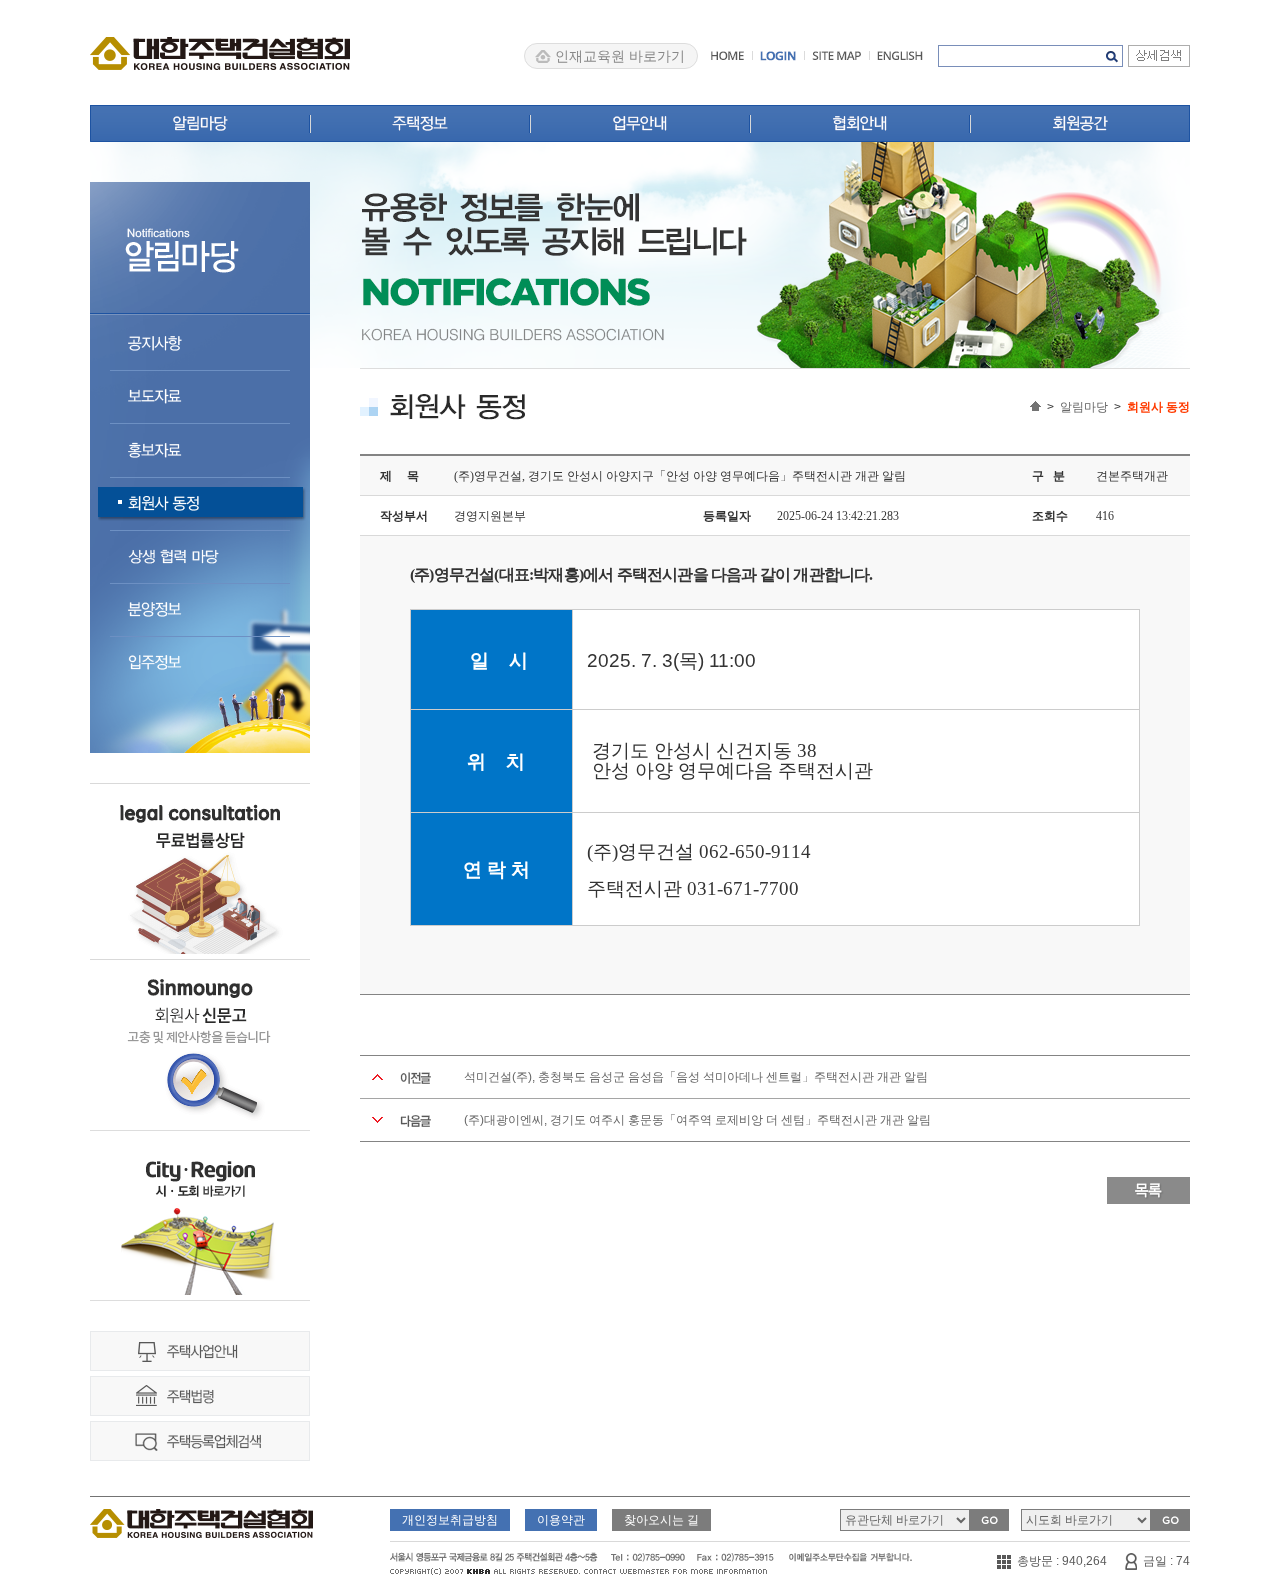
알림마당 (1084, 407)
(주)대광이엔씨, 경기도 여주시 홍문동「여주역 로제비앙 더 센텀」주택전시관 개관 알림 (697, 1120)
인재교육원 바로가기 (620, 56)
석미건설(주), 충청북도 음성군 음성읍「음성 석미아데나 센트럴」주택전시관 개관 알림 (696, 1077)
